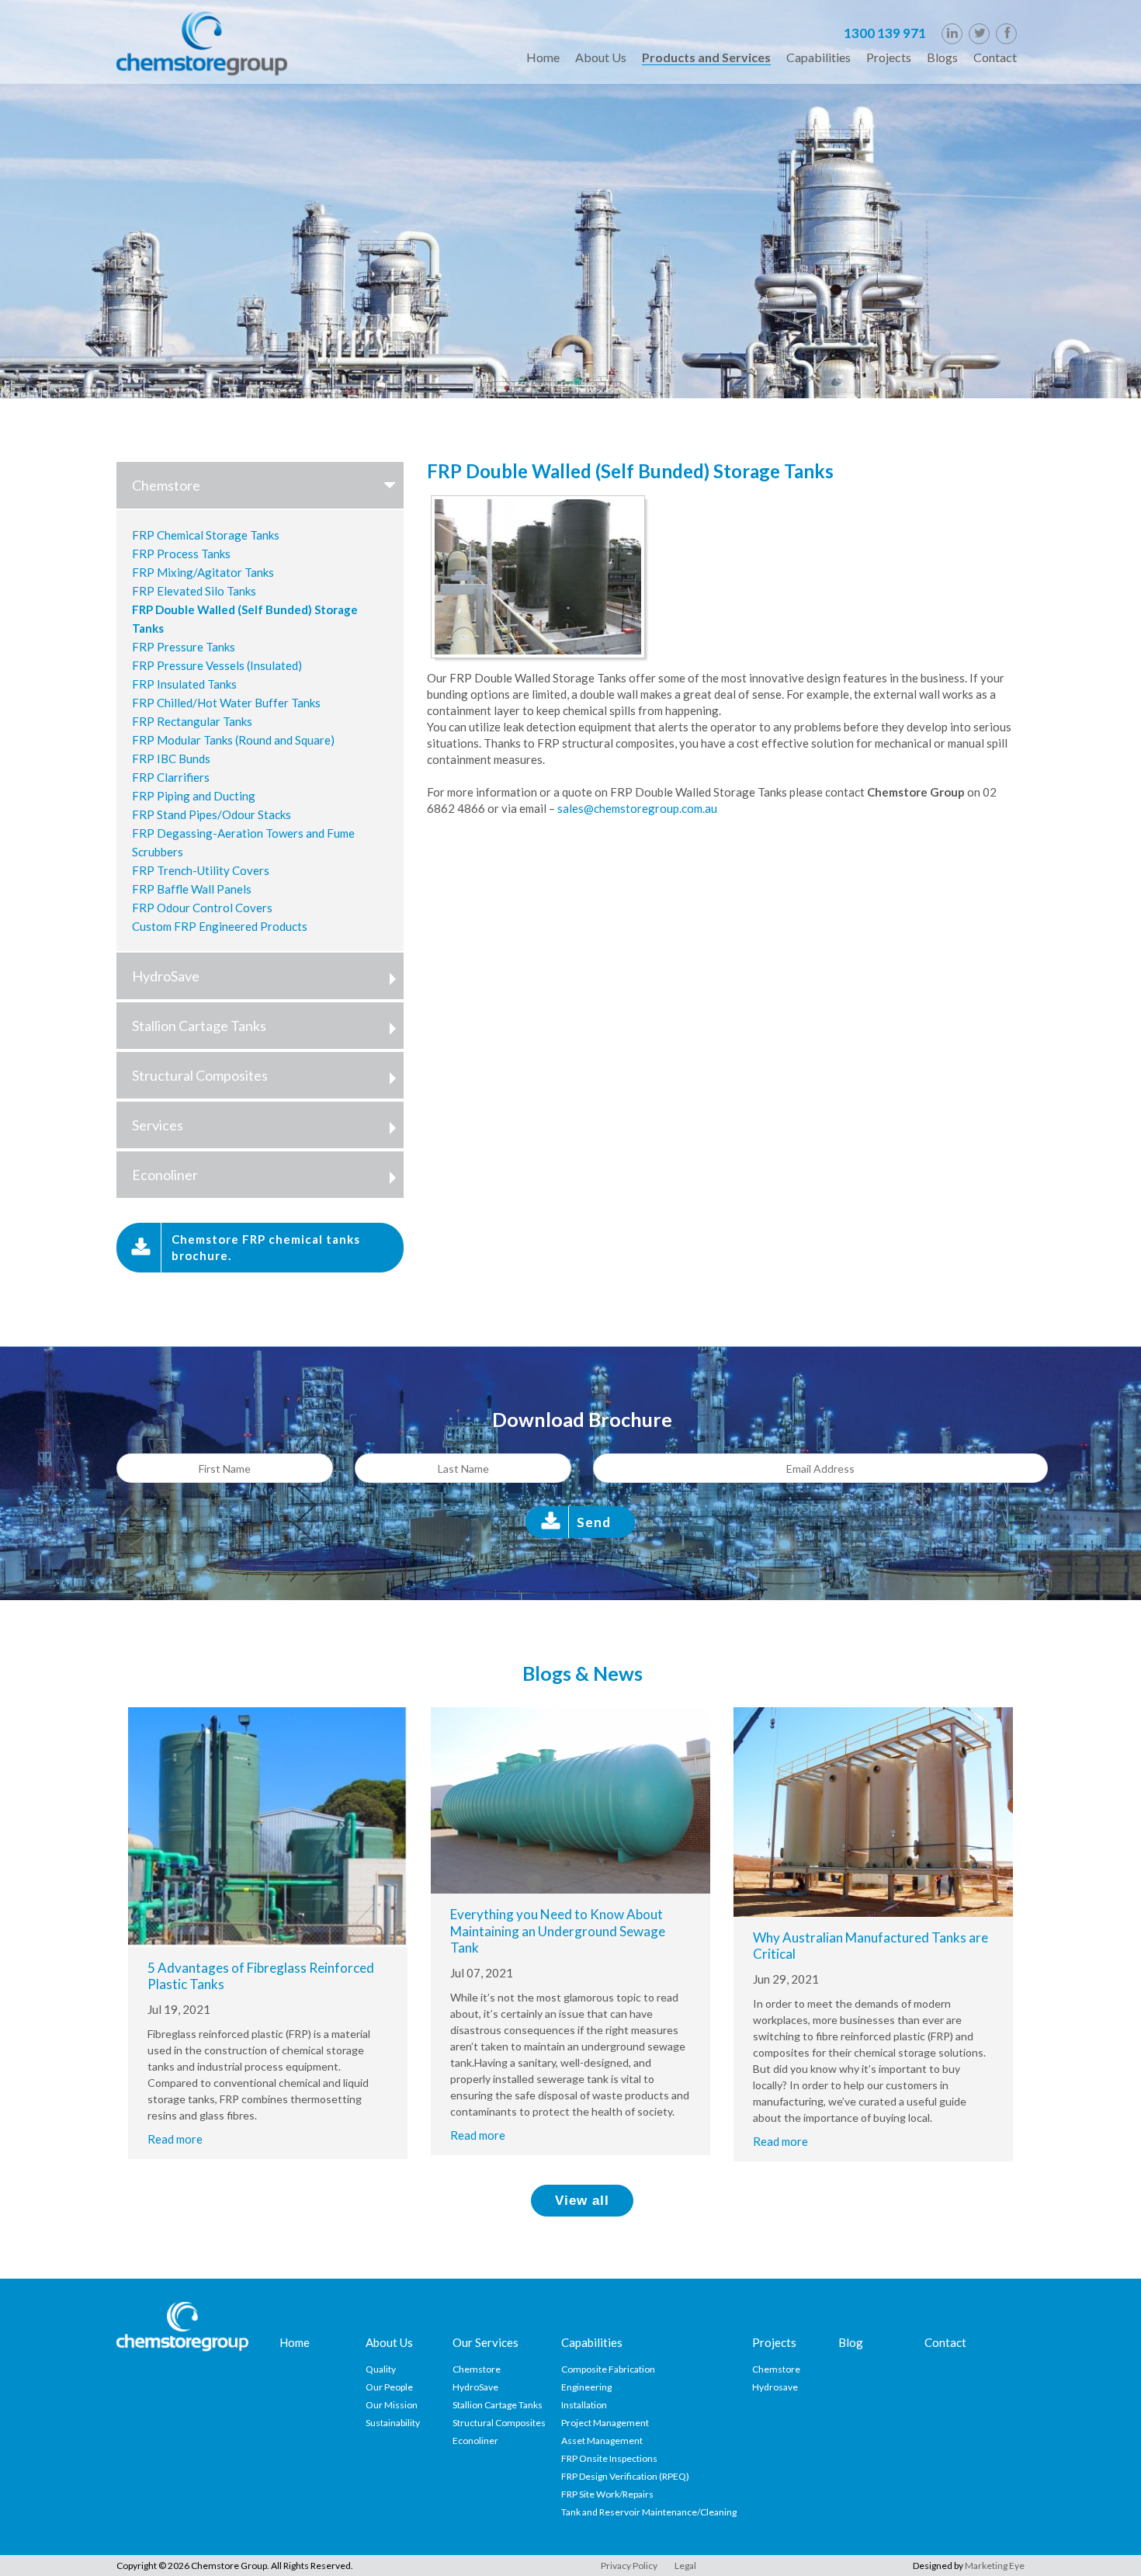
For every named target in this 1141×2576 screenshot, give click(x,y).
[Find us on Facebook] (1006, 34)
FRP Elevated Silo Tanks (194, 591)
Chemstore (166, 485)
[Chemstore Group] (202, 42)
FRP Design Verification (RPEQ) (625, 2476)
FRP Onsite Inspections (609, 2458)
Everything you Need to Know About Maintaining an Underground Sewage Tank (558, 1931)
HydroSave (166, 976)
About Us (389, 2342)
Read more (175, 2139)
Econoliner (165, 1175)
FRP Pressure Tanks (184, 647)
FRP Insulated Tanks (184, 684)
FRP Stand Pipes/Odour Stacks (212, 814)
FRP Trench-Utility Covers (201, 870)
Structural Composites (200, 1075)
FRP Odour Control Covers (202, 908)
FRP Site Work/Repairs (607, 2494)
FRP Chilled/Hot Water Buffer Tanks (226, 703)
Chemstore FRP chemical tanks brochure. (266, 1247)
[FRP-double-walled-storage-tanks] (542, 578)
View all (582, 2201)
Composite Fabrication (608, 2369)
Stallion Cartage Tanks (199, 1026)
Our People (389, 2387)
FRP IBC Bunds (171, 759)
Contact (945, 2342)
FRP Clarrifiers (171, 777)
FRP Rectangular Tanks (192, 721)
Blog (851, 2342)
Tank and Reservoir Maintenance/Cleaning (649, 2512)
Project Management (605, 2423)
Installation (584, 2405)
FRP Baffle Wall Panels (192, 889)
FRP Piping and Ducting (194, 796)
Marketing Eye (995, 2566)
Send (594, 1522)
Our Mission (392, 2405)
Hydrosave (775, 2387)
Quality (381, 2369)
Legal (685, 2566)
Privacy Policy (629, 2566)
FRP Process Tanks (181, 554)
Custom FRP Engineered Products (220, 926)
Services (158, 1125)
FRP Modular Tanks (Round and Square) (233, 740)
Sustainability (393, 2423)
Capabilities (592, 2342)
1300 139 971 (885, 33)
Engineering (586, 2387)
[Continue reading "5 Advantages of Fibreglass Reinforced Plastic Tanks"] (268, 1825)
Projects (774, 2342)
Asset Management (602, 2441)
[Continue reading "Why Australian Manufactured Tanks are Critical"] (873, 1810)
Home (295, 2342)
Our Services (486, 2342)
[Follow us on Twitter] (979, 34)
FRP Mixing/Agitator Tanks (203, 572)
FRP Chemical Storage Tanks (206, 535)
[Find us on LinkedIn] (952, 34)
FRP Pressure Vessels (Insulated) (217, 665)
